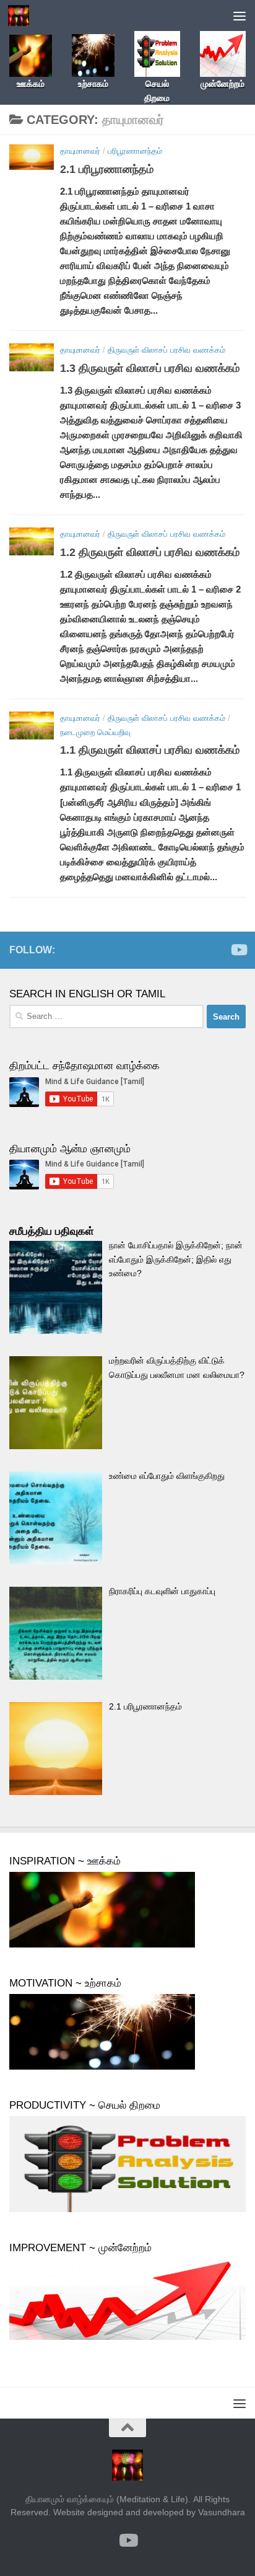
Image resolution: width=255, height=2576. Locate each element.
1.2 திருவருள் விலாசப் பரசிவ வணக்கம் (150, 552)
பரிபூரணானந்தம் (135, 151)
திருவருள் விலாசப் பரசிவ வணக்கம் (166, 350)
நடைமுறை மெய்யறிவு (95, 732)
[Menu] (240, 15)
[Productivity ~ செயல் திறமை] (127, 2209)
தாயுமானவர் (80, 151)
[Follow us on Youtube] (238, 950)
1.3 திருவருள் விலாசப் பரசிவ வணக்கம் (150, 368)
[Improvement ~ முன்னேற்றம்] (127, 2337)
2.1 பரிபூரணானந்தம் (107, 169)
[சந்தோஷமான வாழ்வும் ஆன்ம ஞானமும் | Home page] (22, 15)
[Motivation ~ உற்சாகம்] (102, 2067)
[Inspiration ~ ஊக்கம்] (102, 1944)
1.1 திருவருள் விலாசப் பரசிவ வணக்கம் (150, 750)
